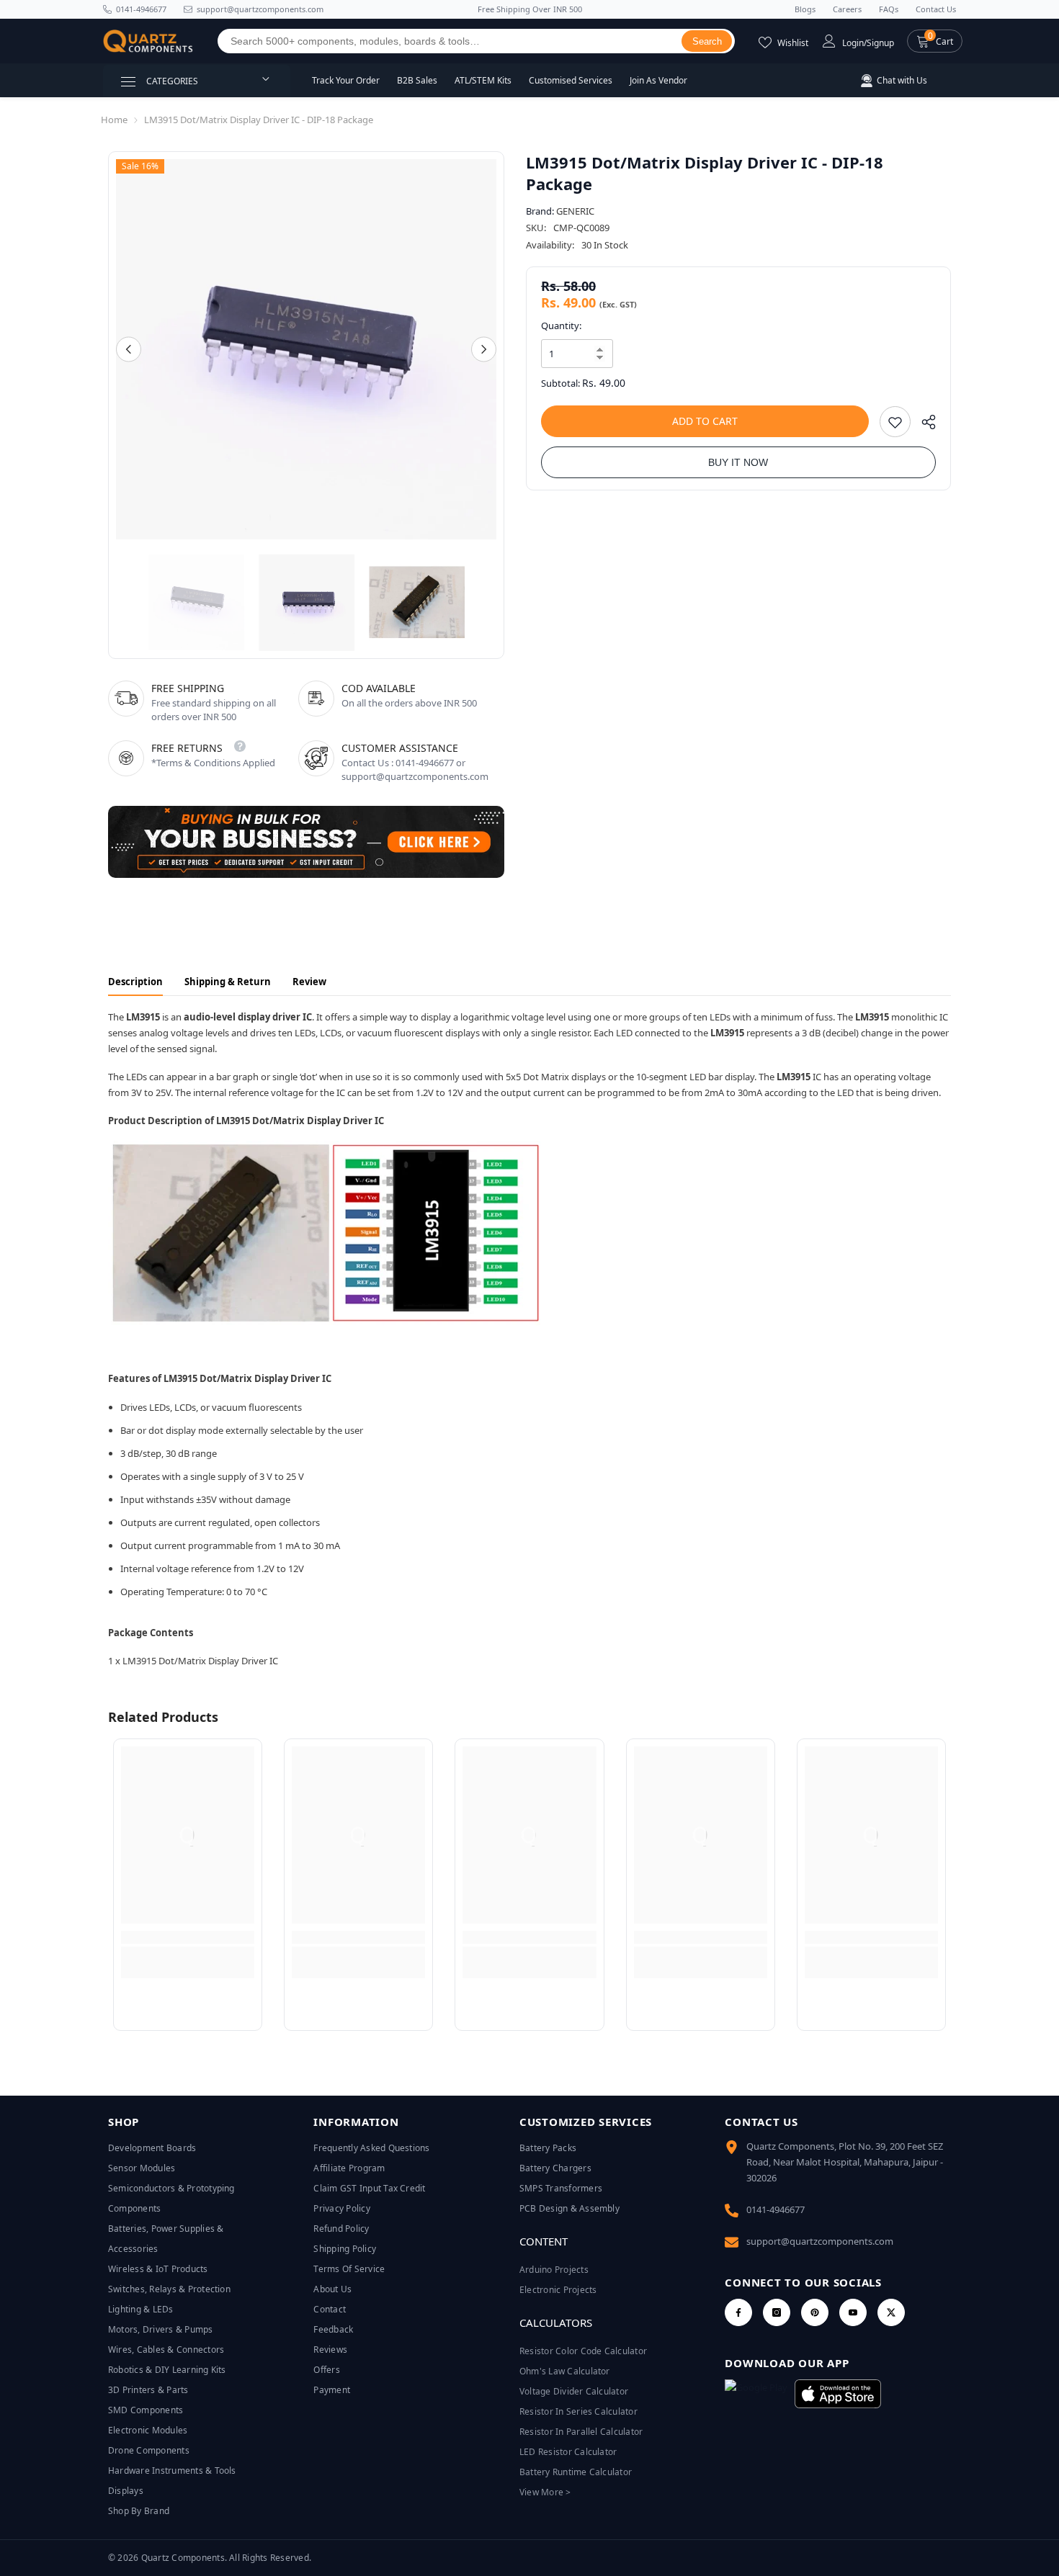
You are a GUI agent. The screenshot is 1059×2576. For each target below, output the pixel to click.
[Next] (484, 350)
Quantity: (561, 326)
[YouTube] (853, 2312)
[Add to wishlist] (895, 422)
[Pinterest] (815, 2312)
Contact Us (936, 9)
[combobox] (450, 41)
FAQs (889, 9)
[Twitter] (891, 2312)
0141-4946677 (141, 9)
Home (114, 120)
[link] (188, 1937)
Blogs (805, 9)
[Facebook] (738, 2312)
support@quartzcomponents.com (820, 2241)
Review (309, 982)
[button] (935, 41)
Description (135, 982)
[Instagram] (777, 2312)
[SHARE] (923, 425)
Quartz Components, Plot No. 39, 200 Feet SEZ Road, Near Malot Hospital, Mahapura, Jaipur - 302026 (845, 2162)
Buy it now (738, 462)
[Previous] (129, 350)
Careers (847, 9)
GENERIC (575, 211)
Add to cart (705, 421)
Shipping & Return (228, 982)
